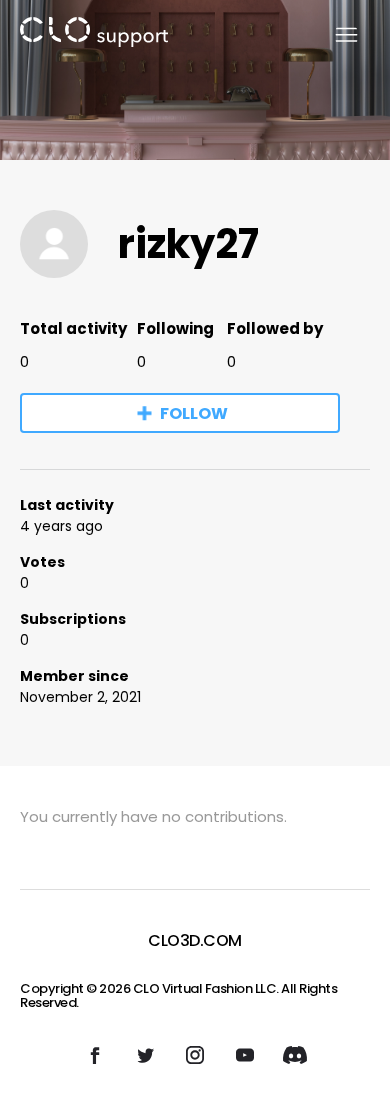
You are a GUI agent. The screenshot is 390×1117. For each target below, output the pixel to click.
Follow (194, 413)
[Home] (94, 35)
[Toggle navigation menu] (334, 35)
